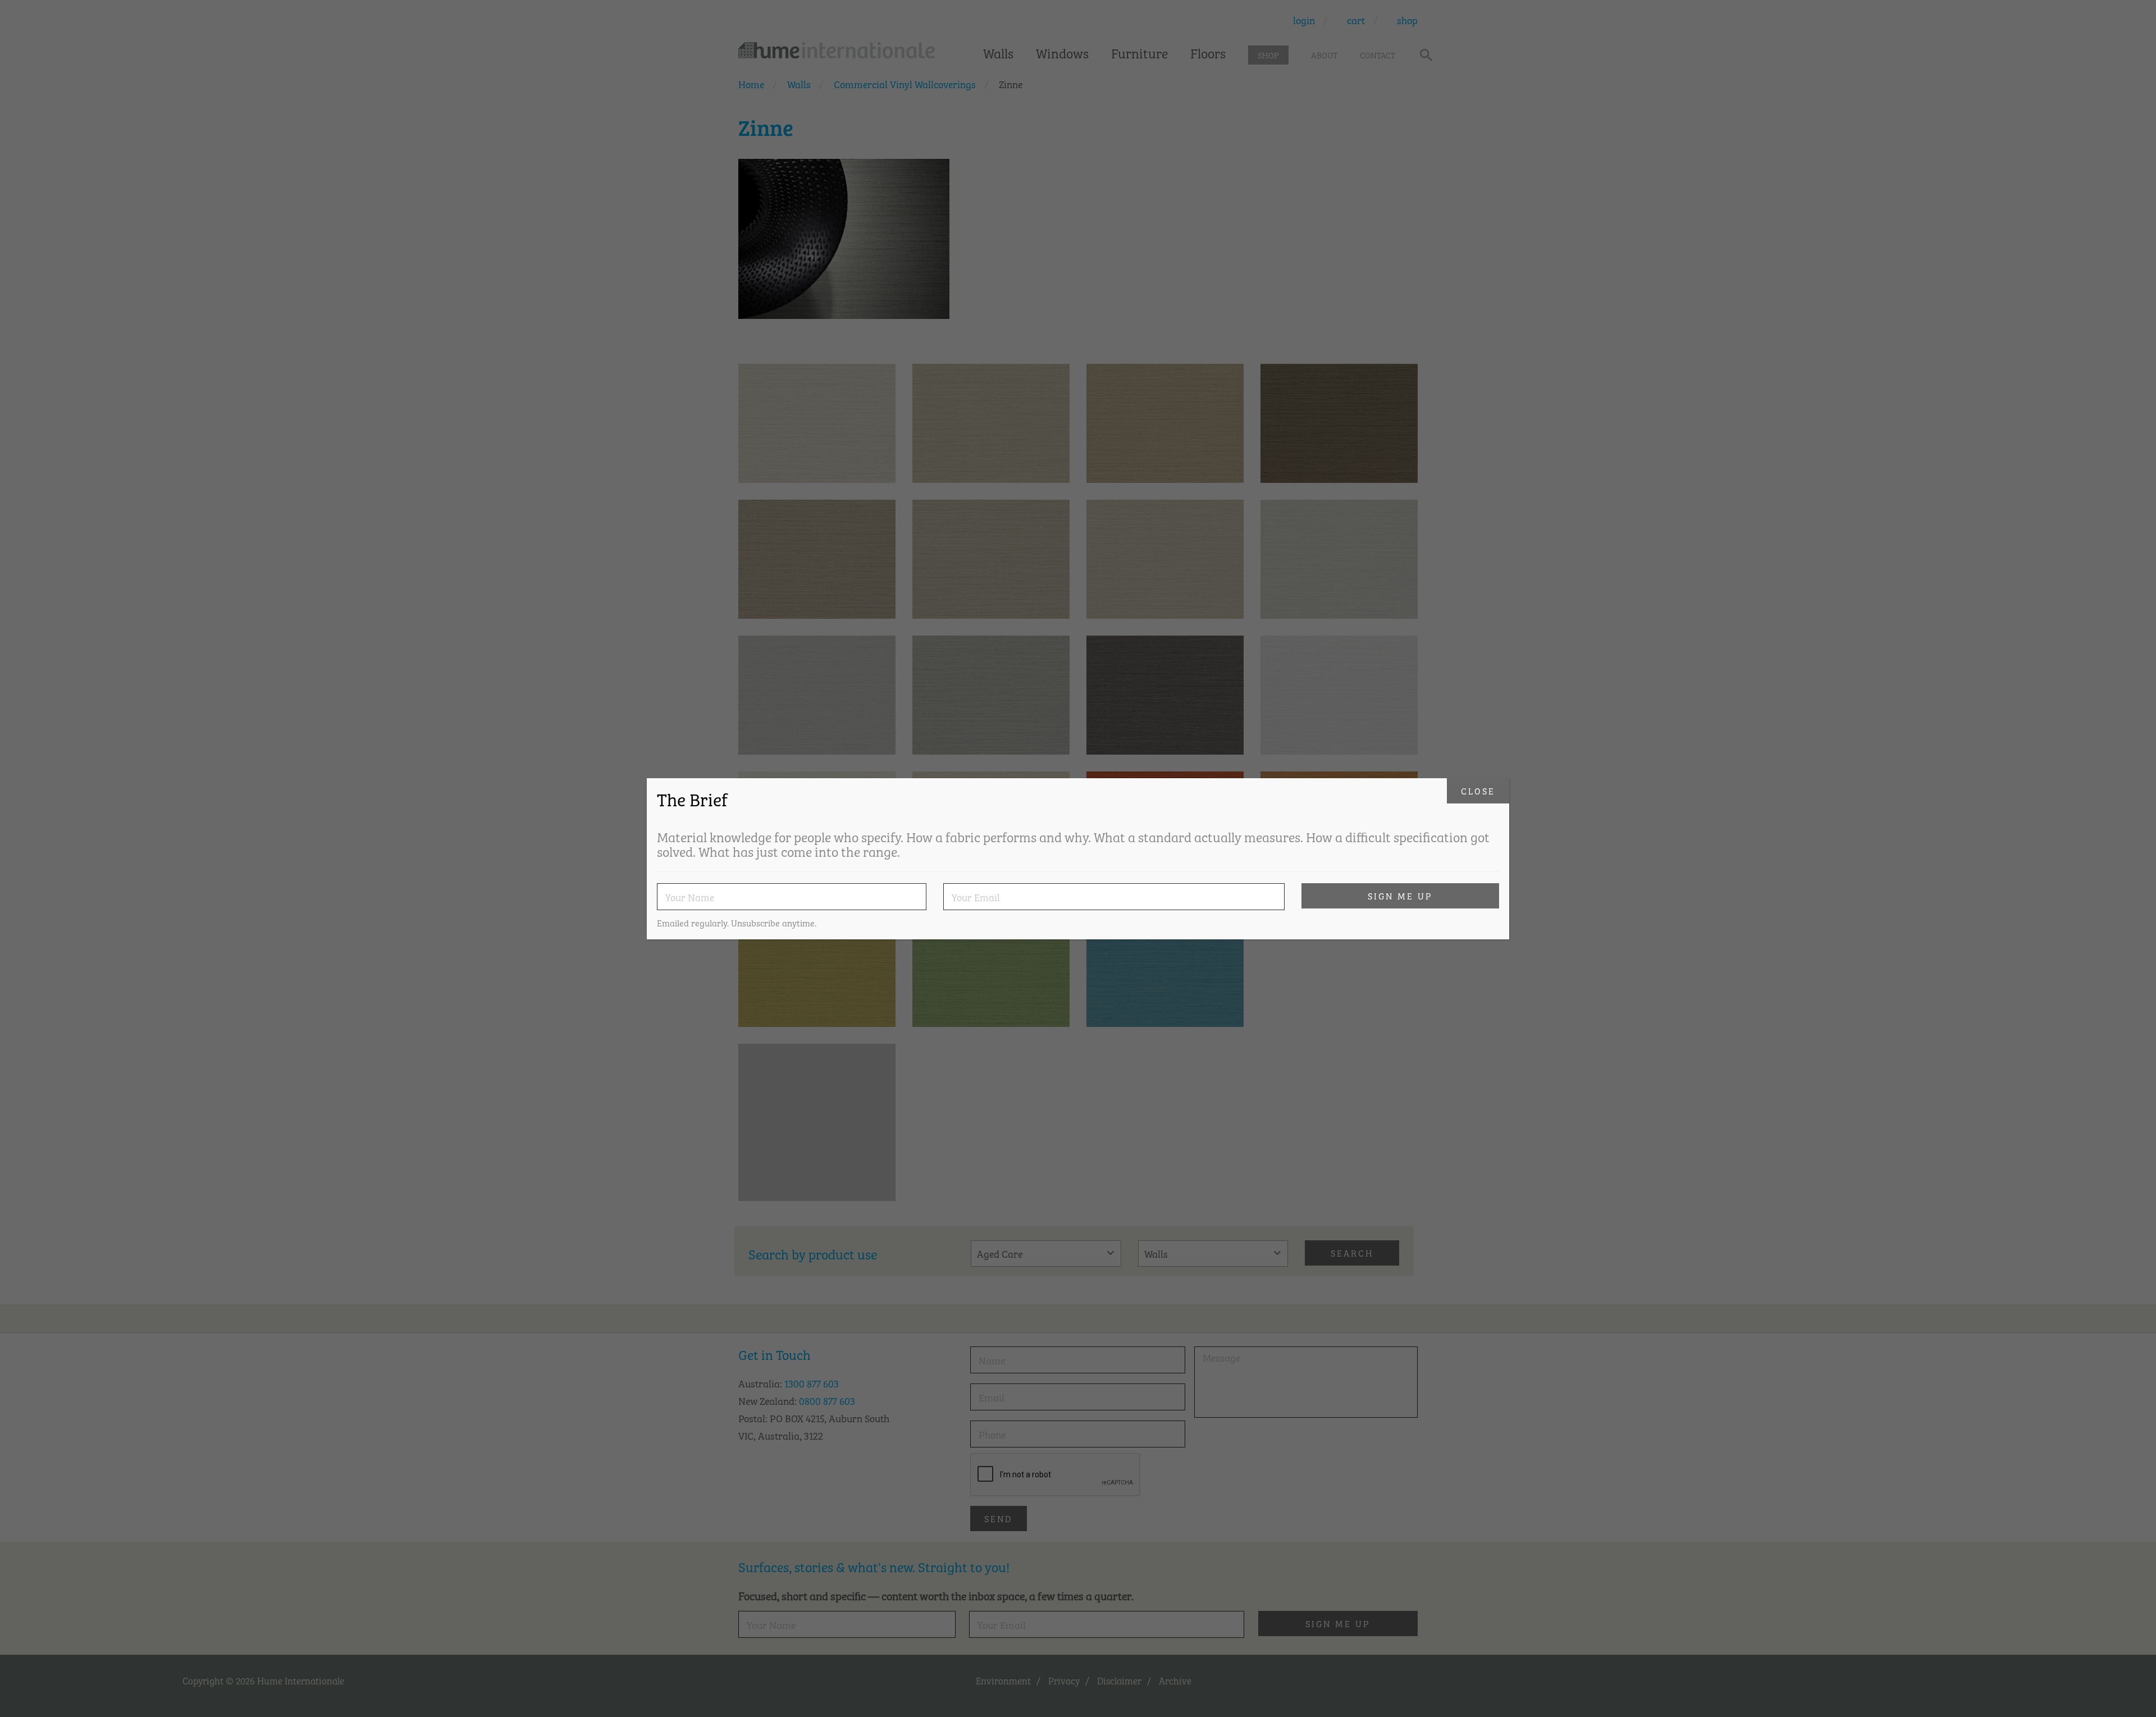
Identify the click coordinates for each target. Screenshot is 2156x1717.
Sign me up (1400, 896)
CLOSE (1478, 791)
